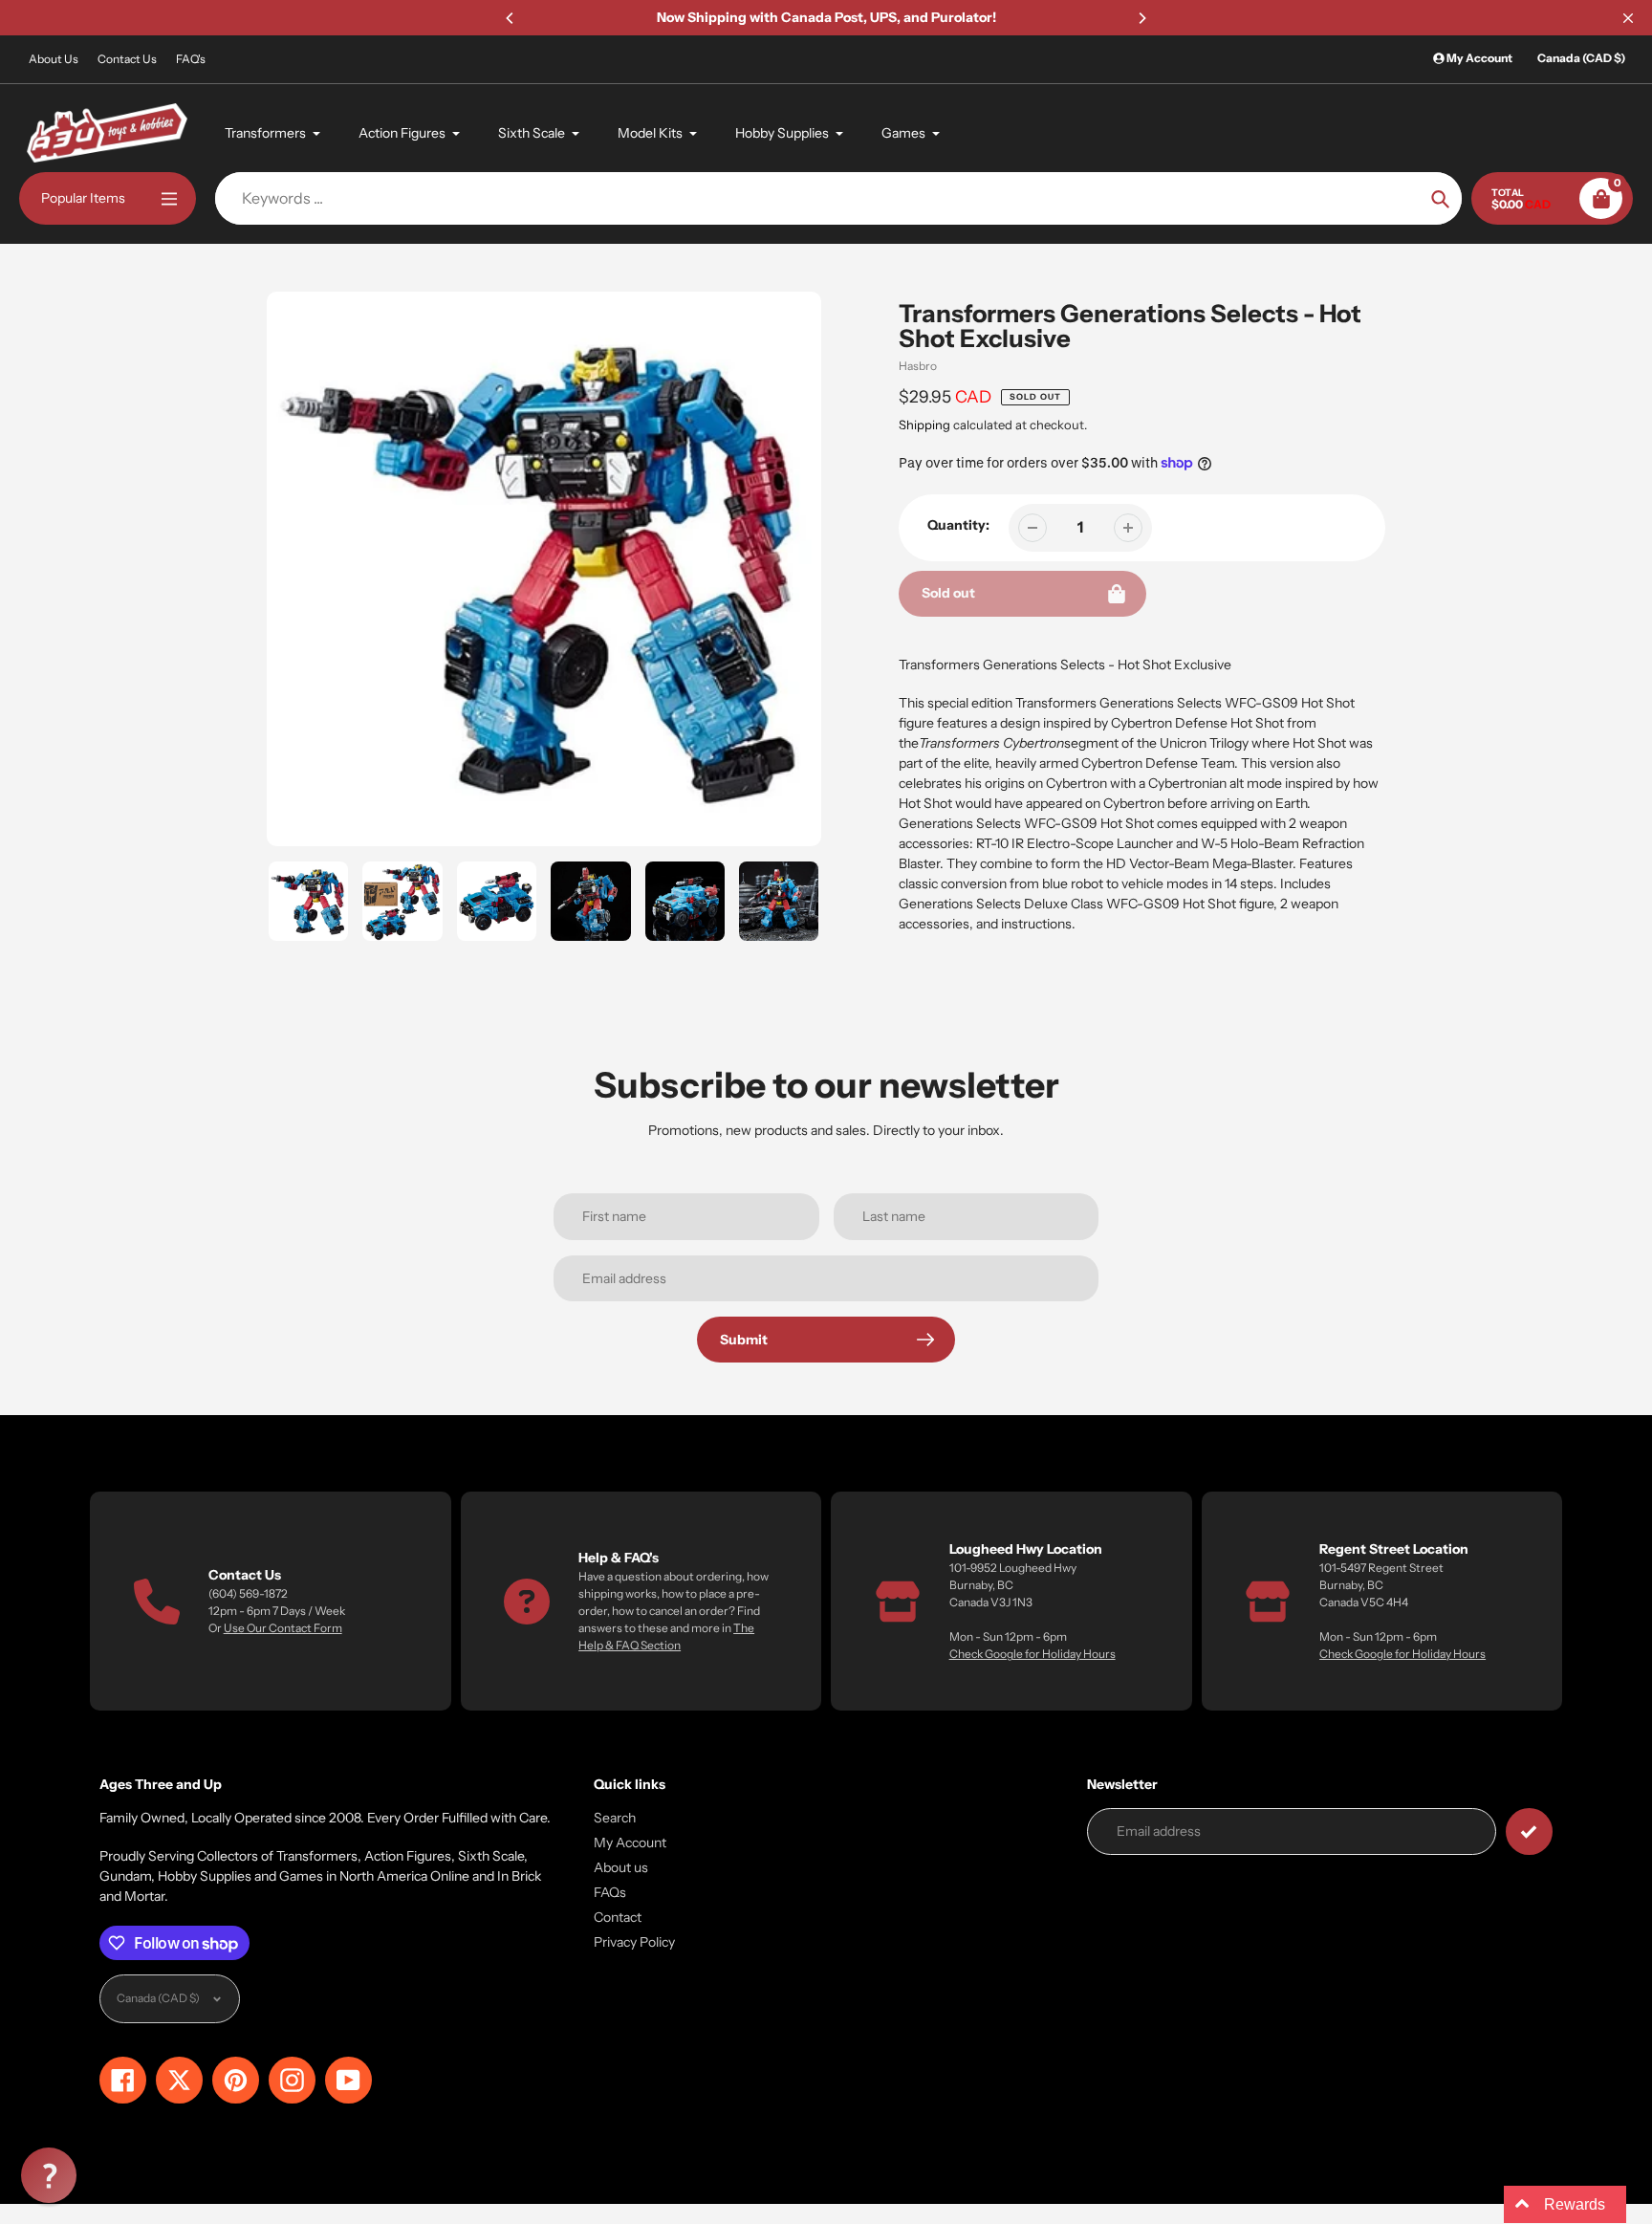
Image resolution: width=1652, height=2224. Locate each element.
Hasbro (918, 366)
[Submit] (1529, 1832)
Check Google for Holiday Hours (1032, 1654)
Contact (618, 1917)
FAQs (610, 1892)
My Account (630, 1842)
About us (621, 1867)
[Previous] (511, 18)
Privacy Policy (634, 1942)
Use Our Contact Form (283, 1628)
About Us (54, 59)
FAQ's (191, 59)
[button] (49, 2175)
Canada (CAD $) (1581, 58)
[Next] (1141, 18)
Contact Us (127, 59)
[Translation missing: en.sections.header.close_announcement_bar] (1628, 18)
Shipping (924, 425)
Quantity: (958, 525)
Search (615, 1818)
